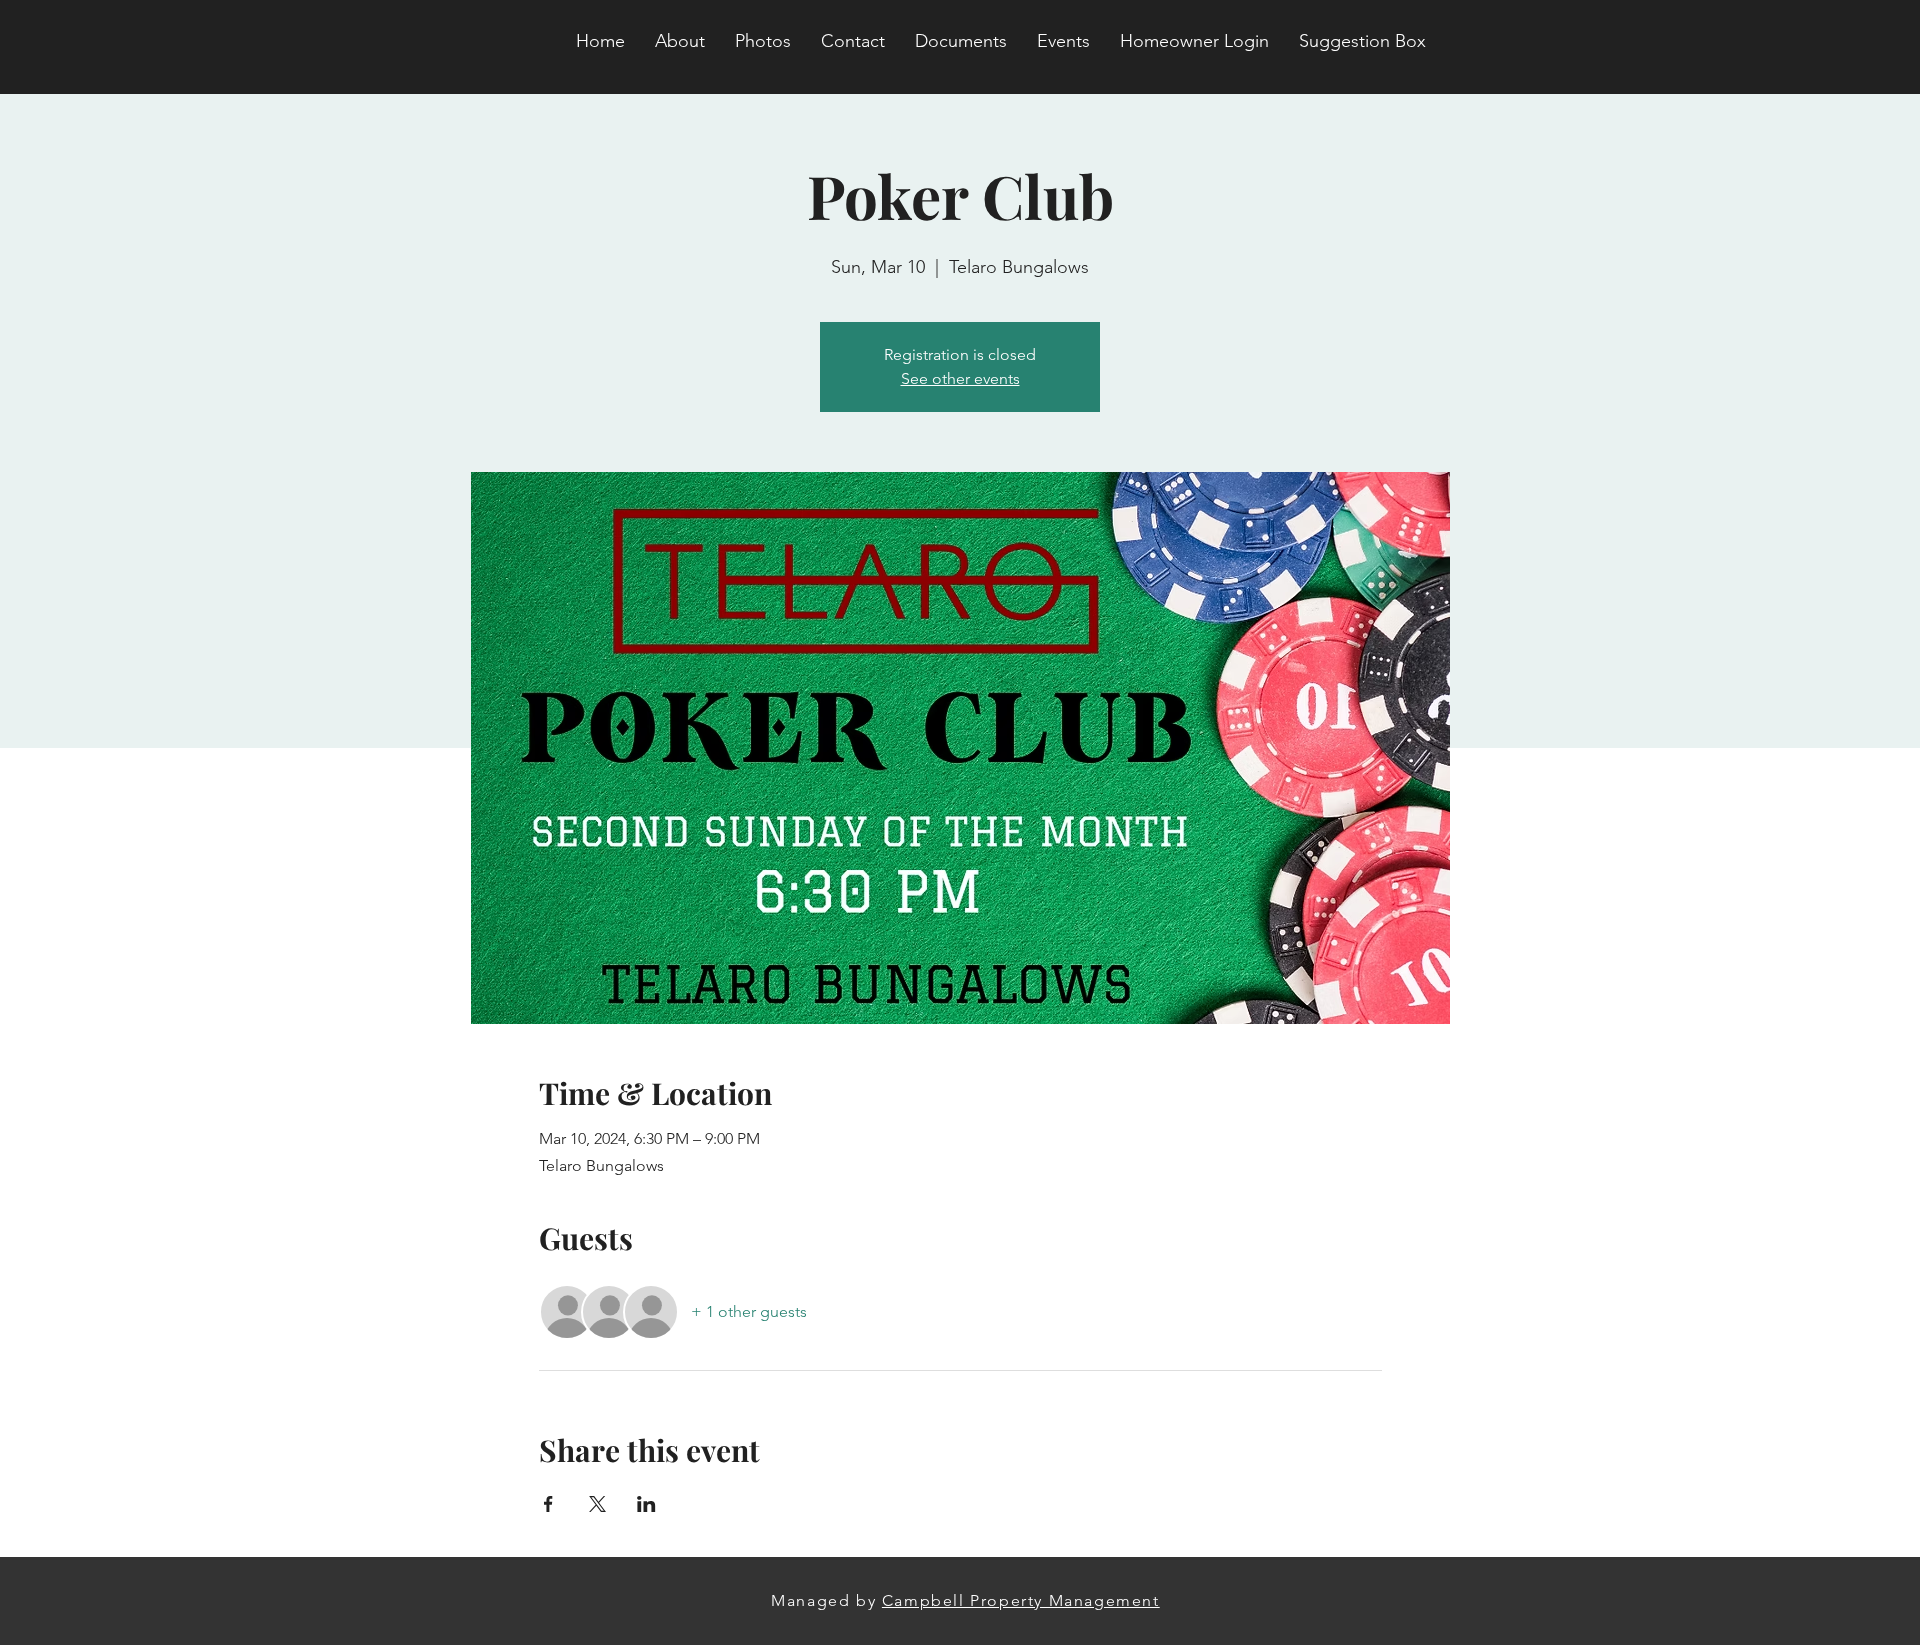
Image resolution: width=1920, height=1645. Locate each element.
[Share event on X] (597, 1504)
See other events (960, 378)
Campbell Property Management (1021, 1600)
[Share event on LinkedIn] (646, 1504)
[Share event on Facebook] (548, 1504)
